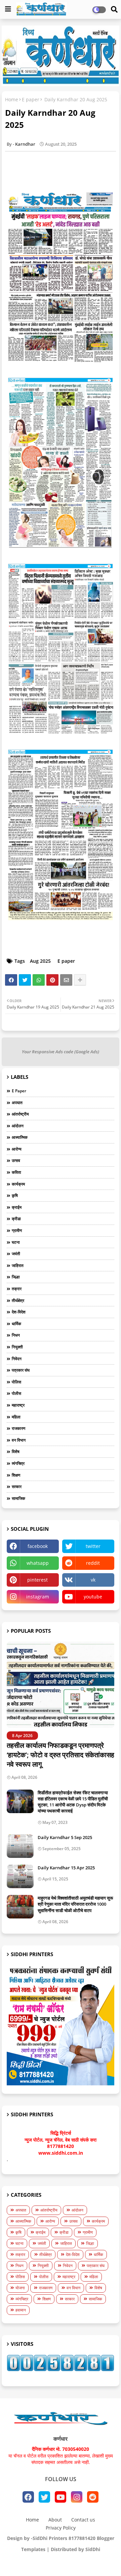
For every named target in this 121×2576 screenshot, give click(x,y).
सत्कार (17, 1487)
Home (12, 99)
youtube (93, 1597)
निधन (16, 1335)
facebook (38, 1546)
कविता (16, 1172)
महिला (16, 1417)
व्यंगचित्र (18, 1463)
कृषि (15, 1195)
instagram (38, 1597)
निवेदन (17, 1359)
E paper (31, 99)
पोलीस (16, 1393)
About (55, 2520)
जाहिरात (18, 1265)
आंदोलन (18, 1126)
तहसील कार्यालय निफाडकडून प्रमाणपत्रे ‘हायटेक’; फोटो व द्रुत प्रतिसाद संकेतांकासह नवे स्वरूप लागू (61, 1755)
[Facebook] (11, 980)
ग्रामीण (17, 1230)
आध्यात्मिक (20, 1137)
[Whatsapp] (39, 980)
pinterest (37, 1580)
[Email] (66, 980)
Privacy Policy (61, 2528)
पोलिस (16, 1382)
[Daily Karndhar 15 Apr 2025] (20, 1876)
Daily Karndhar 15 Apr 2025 (66, 1868)
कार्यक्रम (18, 1184)
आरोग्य (17, 1149)
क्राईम (17, 1207)
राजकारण (18, 1428)
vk (93, 1580)
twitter (93, 1546)
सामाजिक (18, 1498)
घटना (16, 1242)
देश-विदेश (19, 1312)
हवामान (21, 2310)
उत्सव (16, 1160)
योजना (20, 2288)
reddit (93, 1563)
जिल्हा (16, 1277)
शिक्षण (16, 1475)
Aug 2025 (40, 961)
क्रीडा (16, 1219)
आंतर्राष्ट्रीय (20, 1114)
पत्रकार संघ (21, 1370)
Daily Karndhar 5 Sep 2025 (65, 1837)
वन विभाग (19, 1440)
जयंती (16, 1254)
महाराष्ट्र (18, 1405)
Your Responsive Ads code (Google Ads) (61, 1052)
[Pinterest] (52, 980)
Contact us (83, 2520)
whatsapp (38, 1563)
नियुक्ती (17, 1347)
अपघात (17, 1103)
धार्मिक (16, 1324)
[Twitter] (25, 980)
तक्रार (17, 1289)
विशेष (16, 1452)
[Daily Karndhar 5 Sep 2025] (20, 1846)
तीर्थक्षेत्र (18, 1300)
